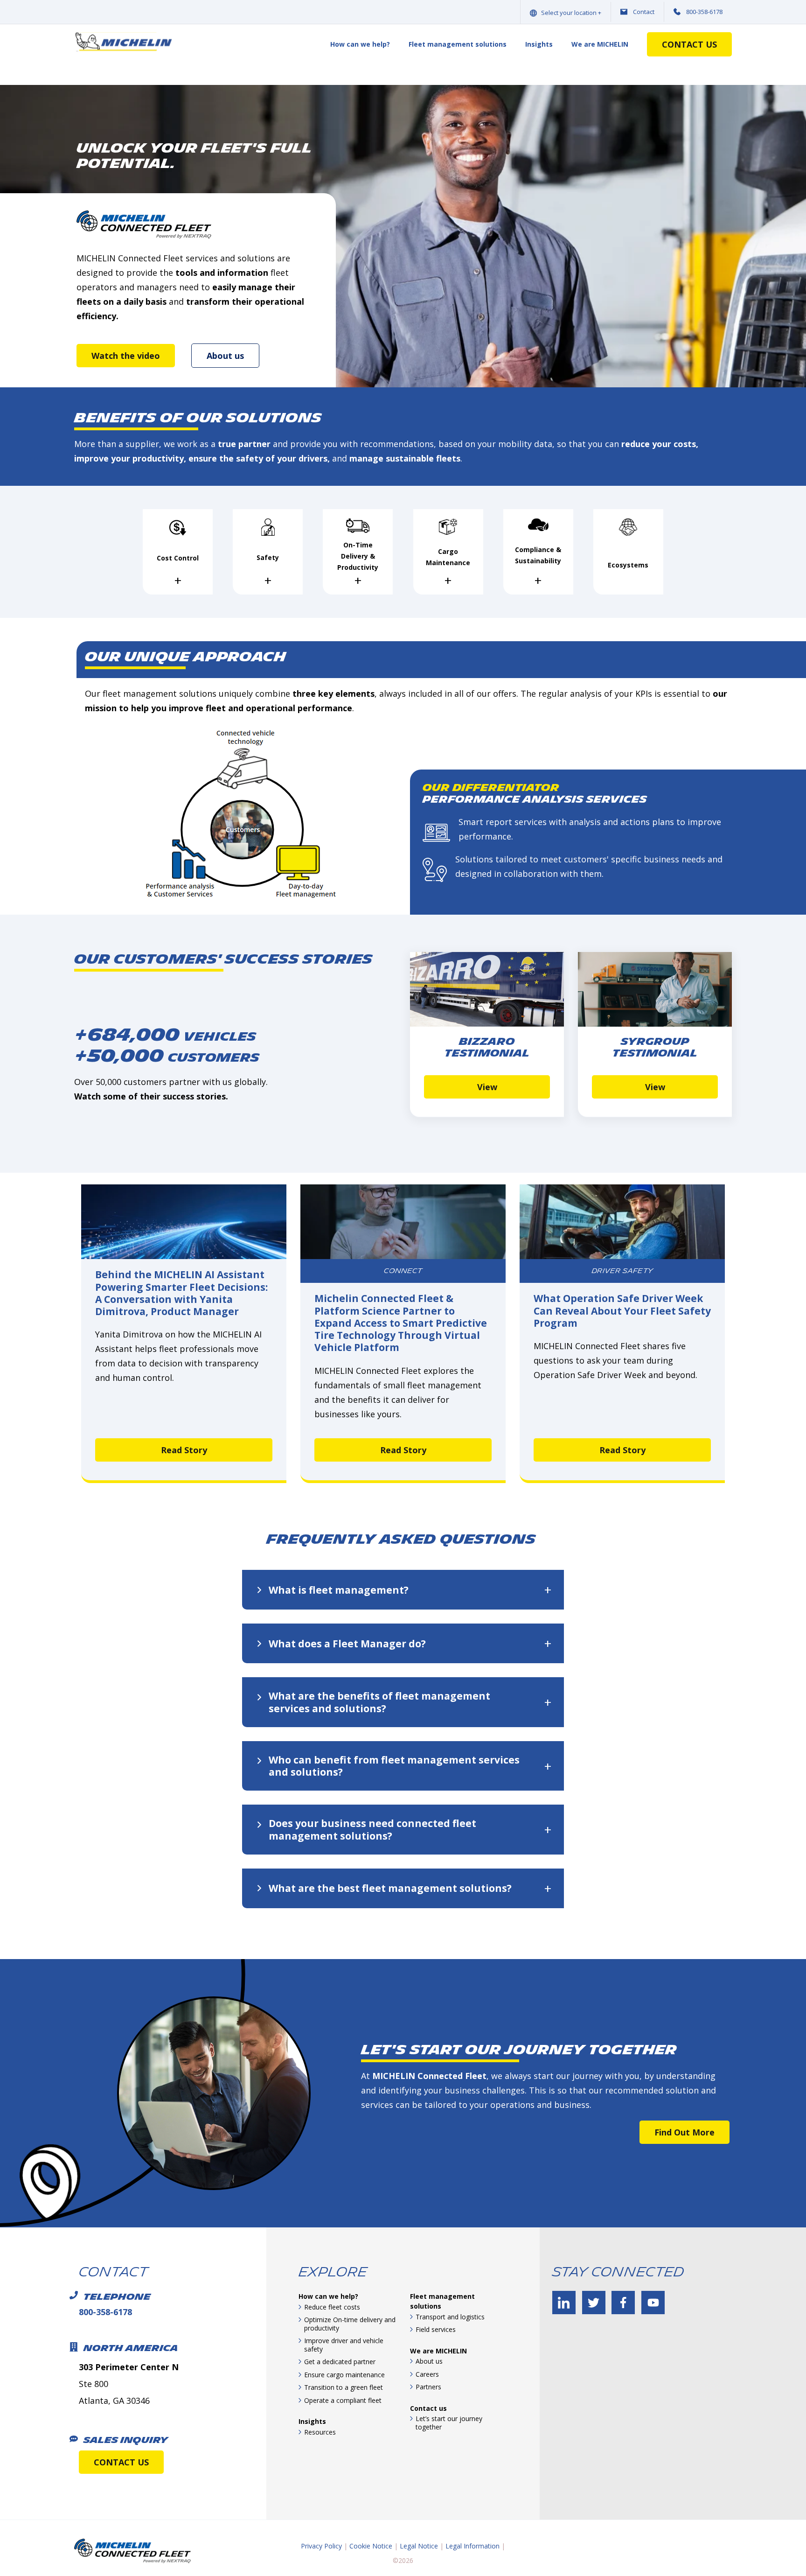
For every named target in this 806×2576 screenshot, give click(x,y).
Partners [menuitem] (428, 2387)
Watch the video (126, 356)
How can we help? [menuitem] (360, 44)
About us (225, 356)
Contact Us (689, 44)
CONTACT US (121, 2462)
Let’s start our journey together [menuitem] (449, 2423)
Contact (644, 12)
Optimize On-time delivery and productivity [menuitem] (350, 2324)
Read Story (184, 1450)
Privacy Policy (321, 2546)
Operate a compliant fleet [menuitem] (343, 2400)
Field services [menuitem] (436, 2329)
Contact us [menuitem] (428, 2408)
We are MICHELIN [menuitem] (600, 44)
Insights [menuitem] (539, 44)
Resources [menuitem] (320, 2432)
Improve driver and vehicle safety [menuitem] (344, 2345)
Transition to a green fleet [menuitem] (344, 2387)
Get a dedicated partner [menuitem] (340, 2362)
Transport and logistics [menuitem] (450, 2317)
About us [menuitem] (429, 2361)
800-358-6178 (704, 12)
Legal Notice (419, 2546)
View (487, 1086)
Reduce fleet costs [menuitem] (332, 2307)
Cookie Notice (371, 2546)
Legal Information (472, 2546)
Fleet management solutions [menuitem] (458, 44)
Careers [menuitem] (427, 2374)
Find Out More (684, 2132)
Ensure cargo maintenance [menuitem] (344, 2375)
